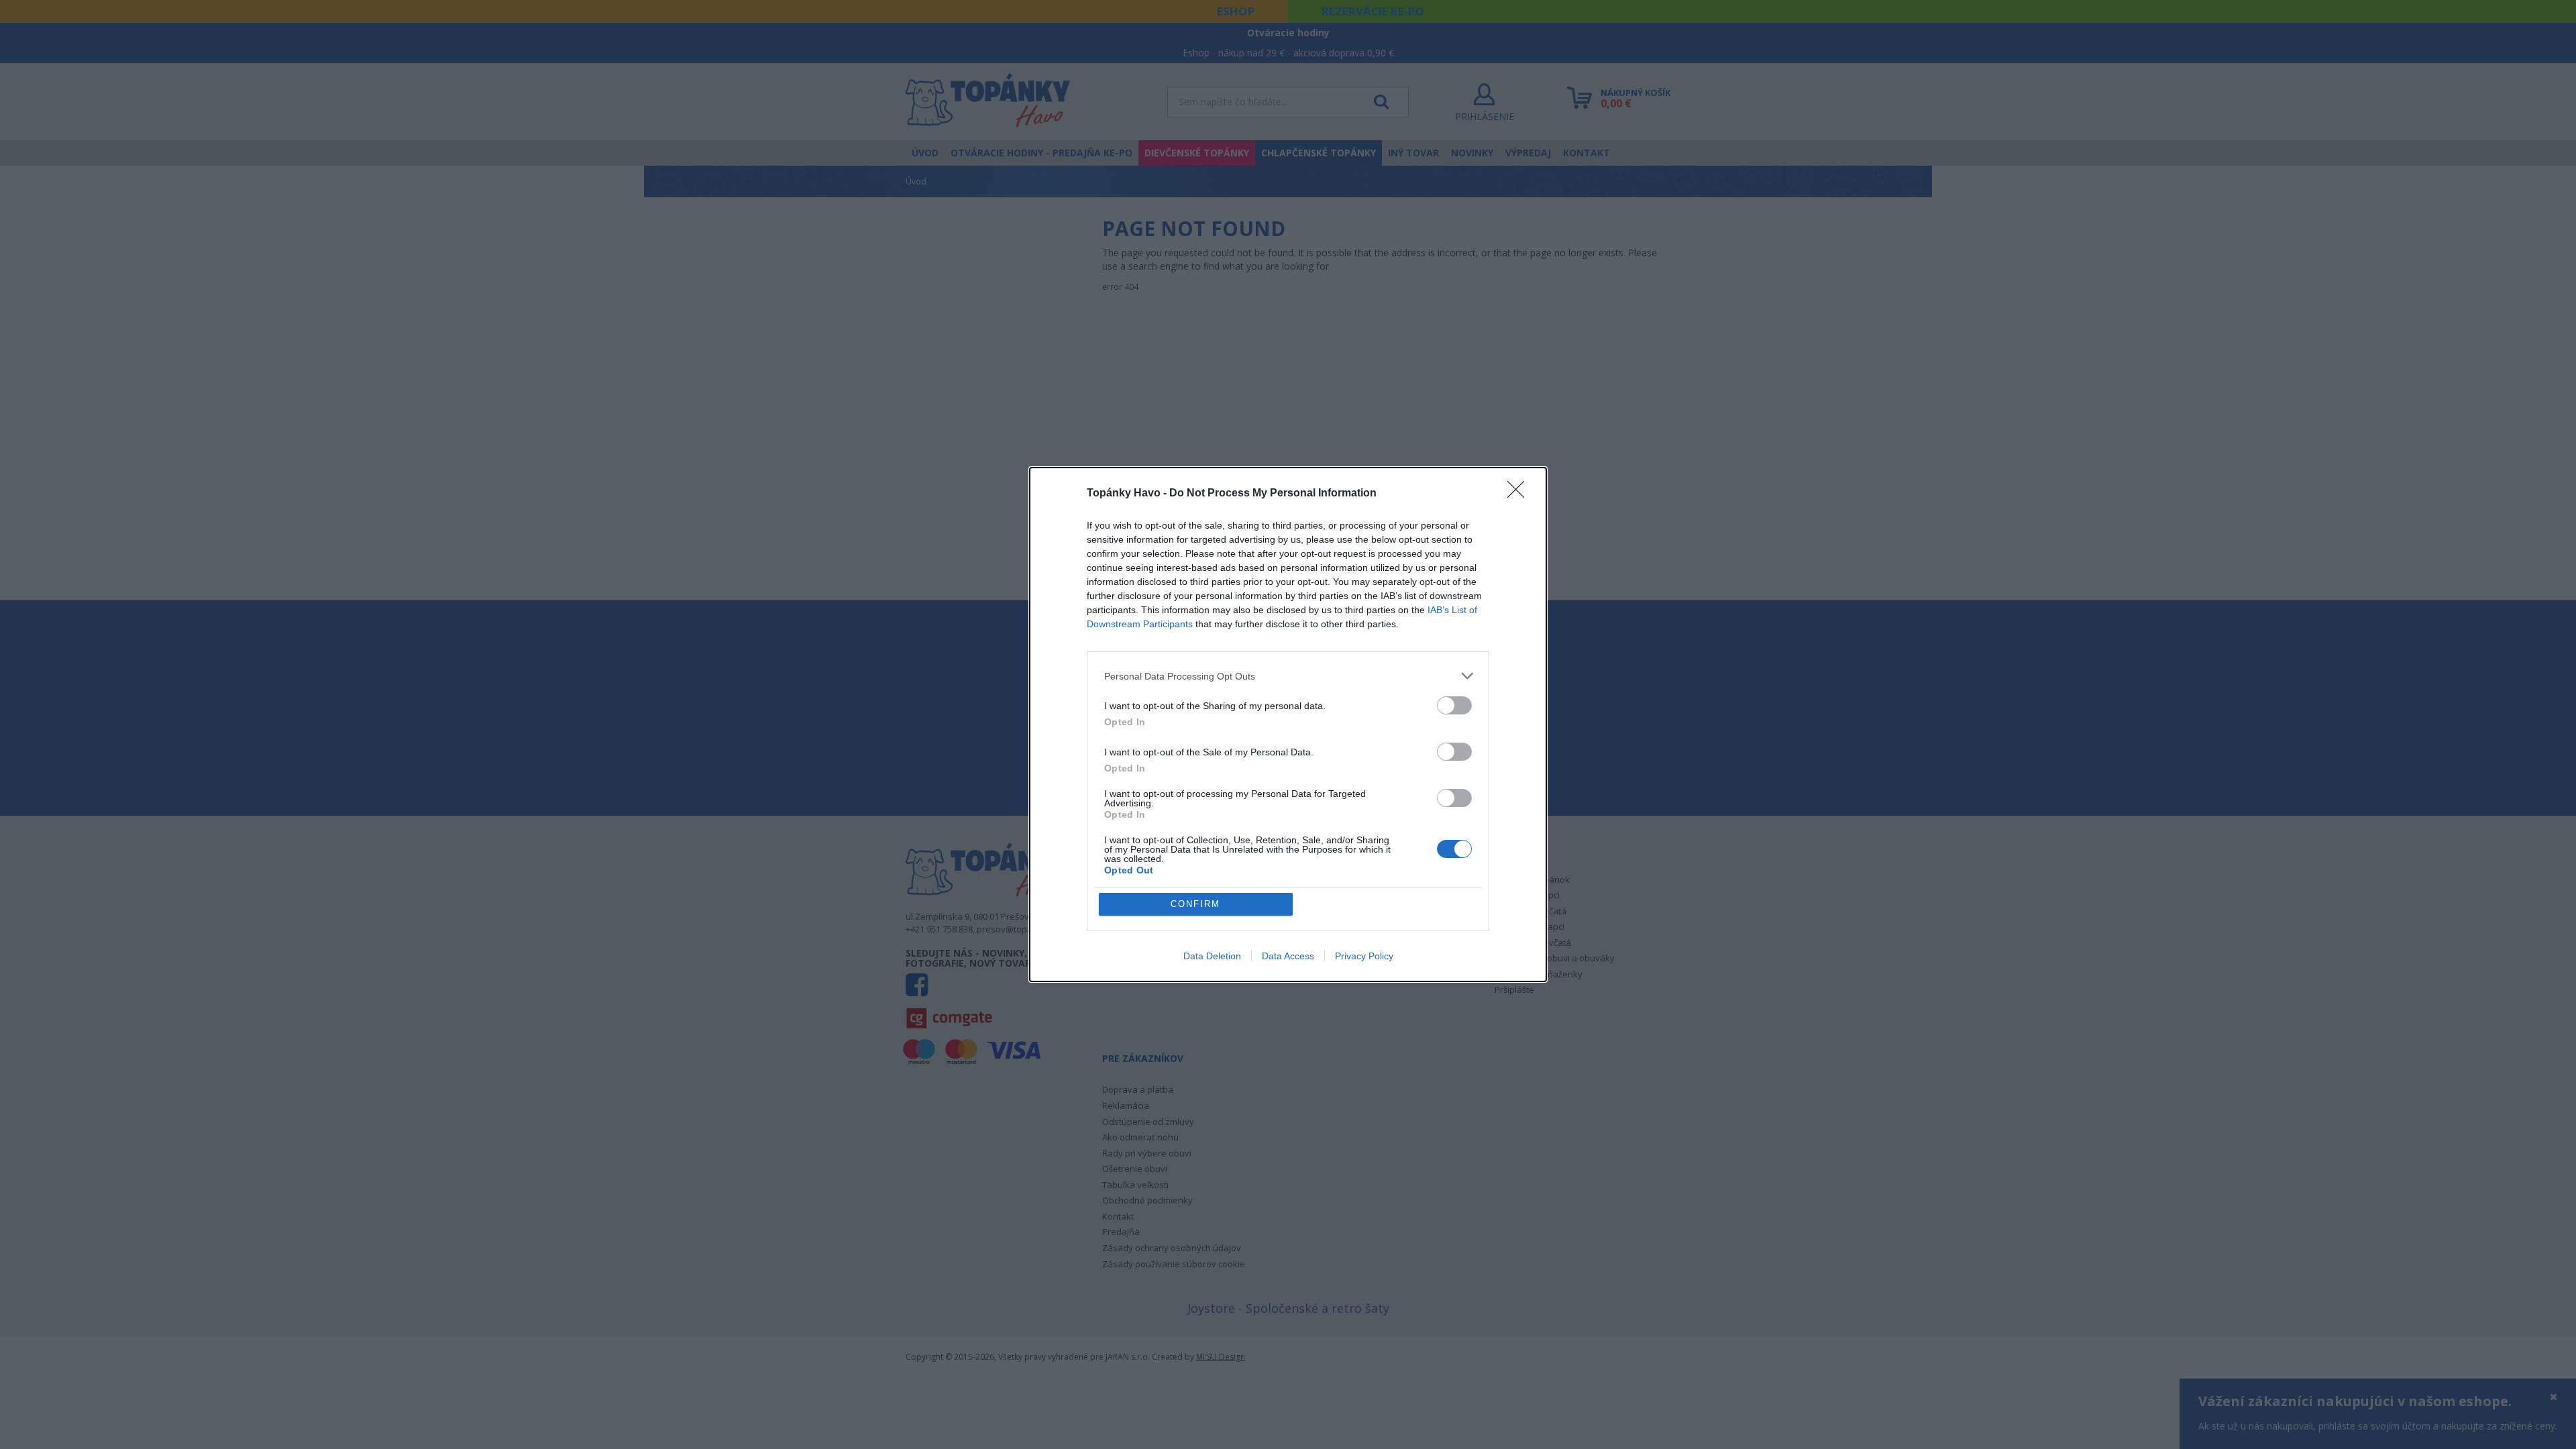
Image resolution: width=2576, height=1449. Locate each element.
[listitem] (1288, 676)
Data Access (1288, 956)
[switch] (1454, 705)
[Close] (1520, 494)
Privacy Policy (1364, 956)
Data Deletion (1212, 956)
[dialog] (1288, 724)
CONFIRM (1195, 904)
